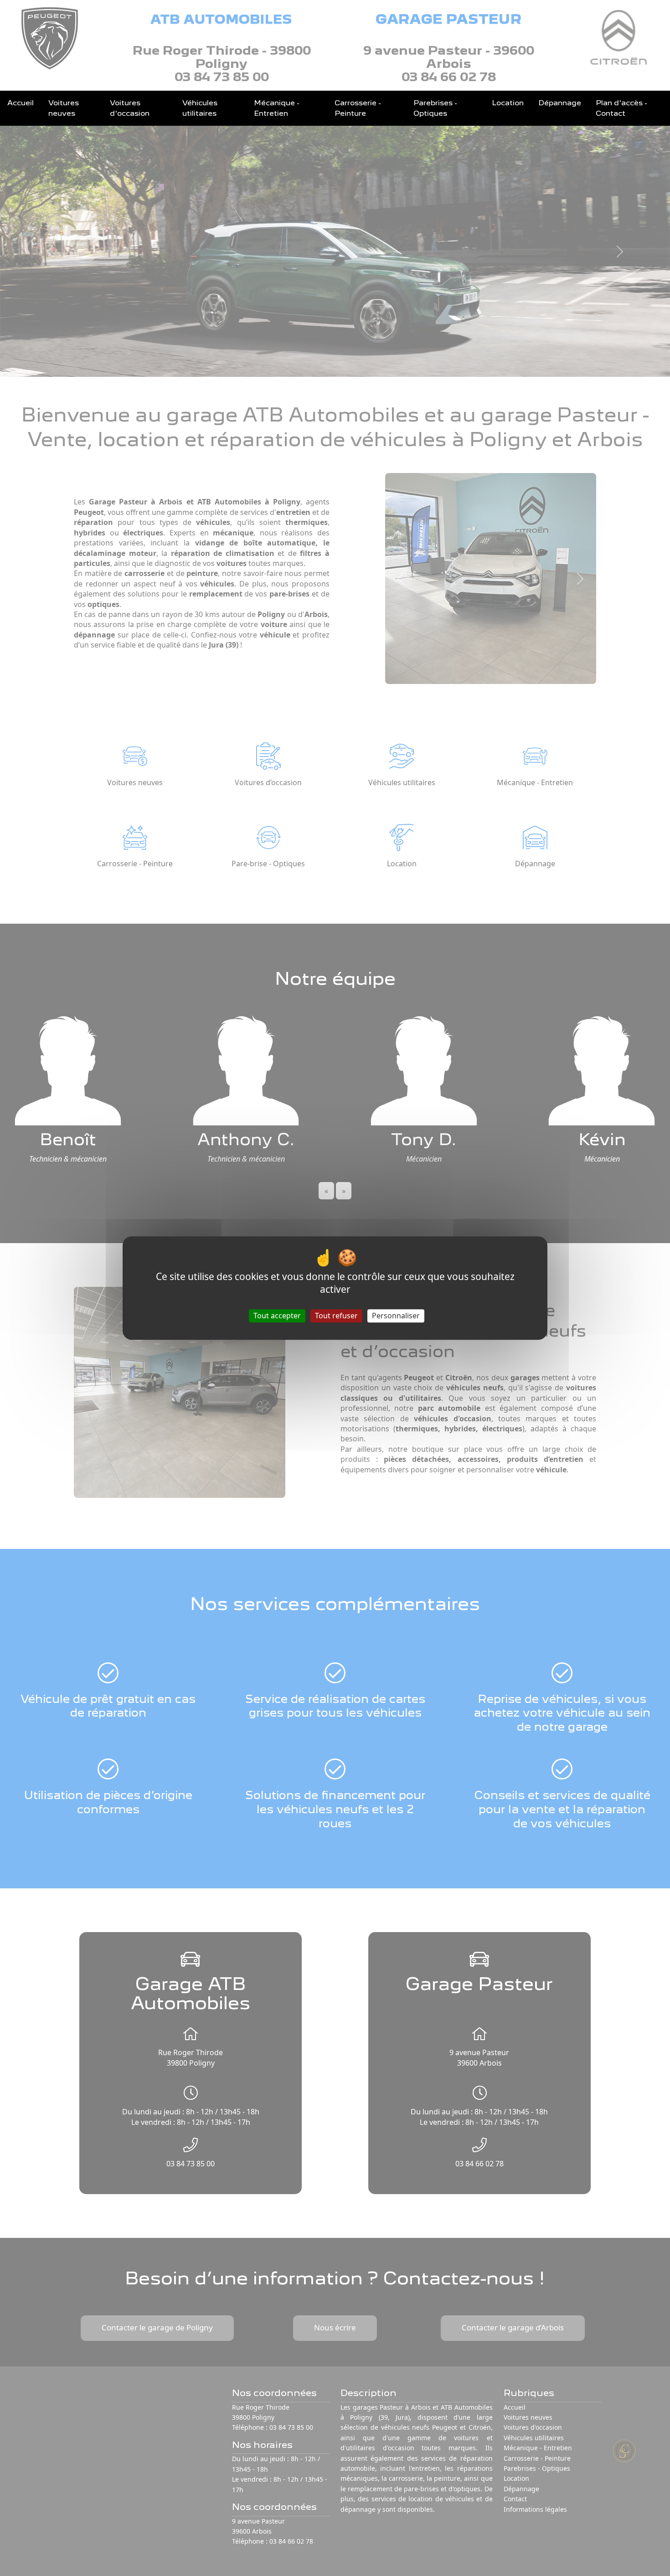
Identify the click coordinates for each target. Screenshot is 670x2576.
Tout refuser (336, 1316)
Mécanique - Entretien (277, 108)
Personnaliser (396, 1316)
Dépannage (560, 103)
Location (508, 103)
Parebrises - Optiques (435, 108)
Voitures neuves (64, 108)
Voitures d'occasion (130, 108)
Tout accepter (277, 1316)
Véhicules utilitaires (200, 108)
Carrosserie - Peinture (358, 108)
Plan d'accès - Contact (621, 108)
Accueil (21, 103)
